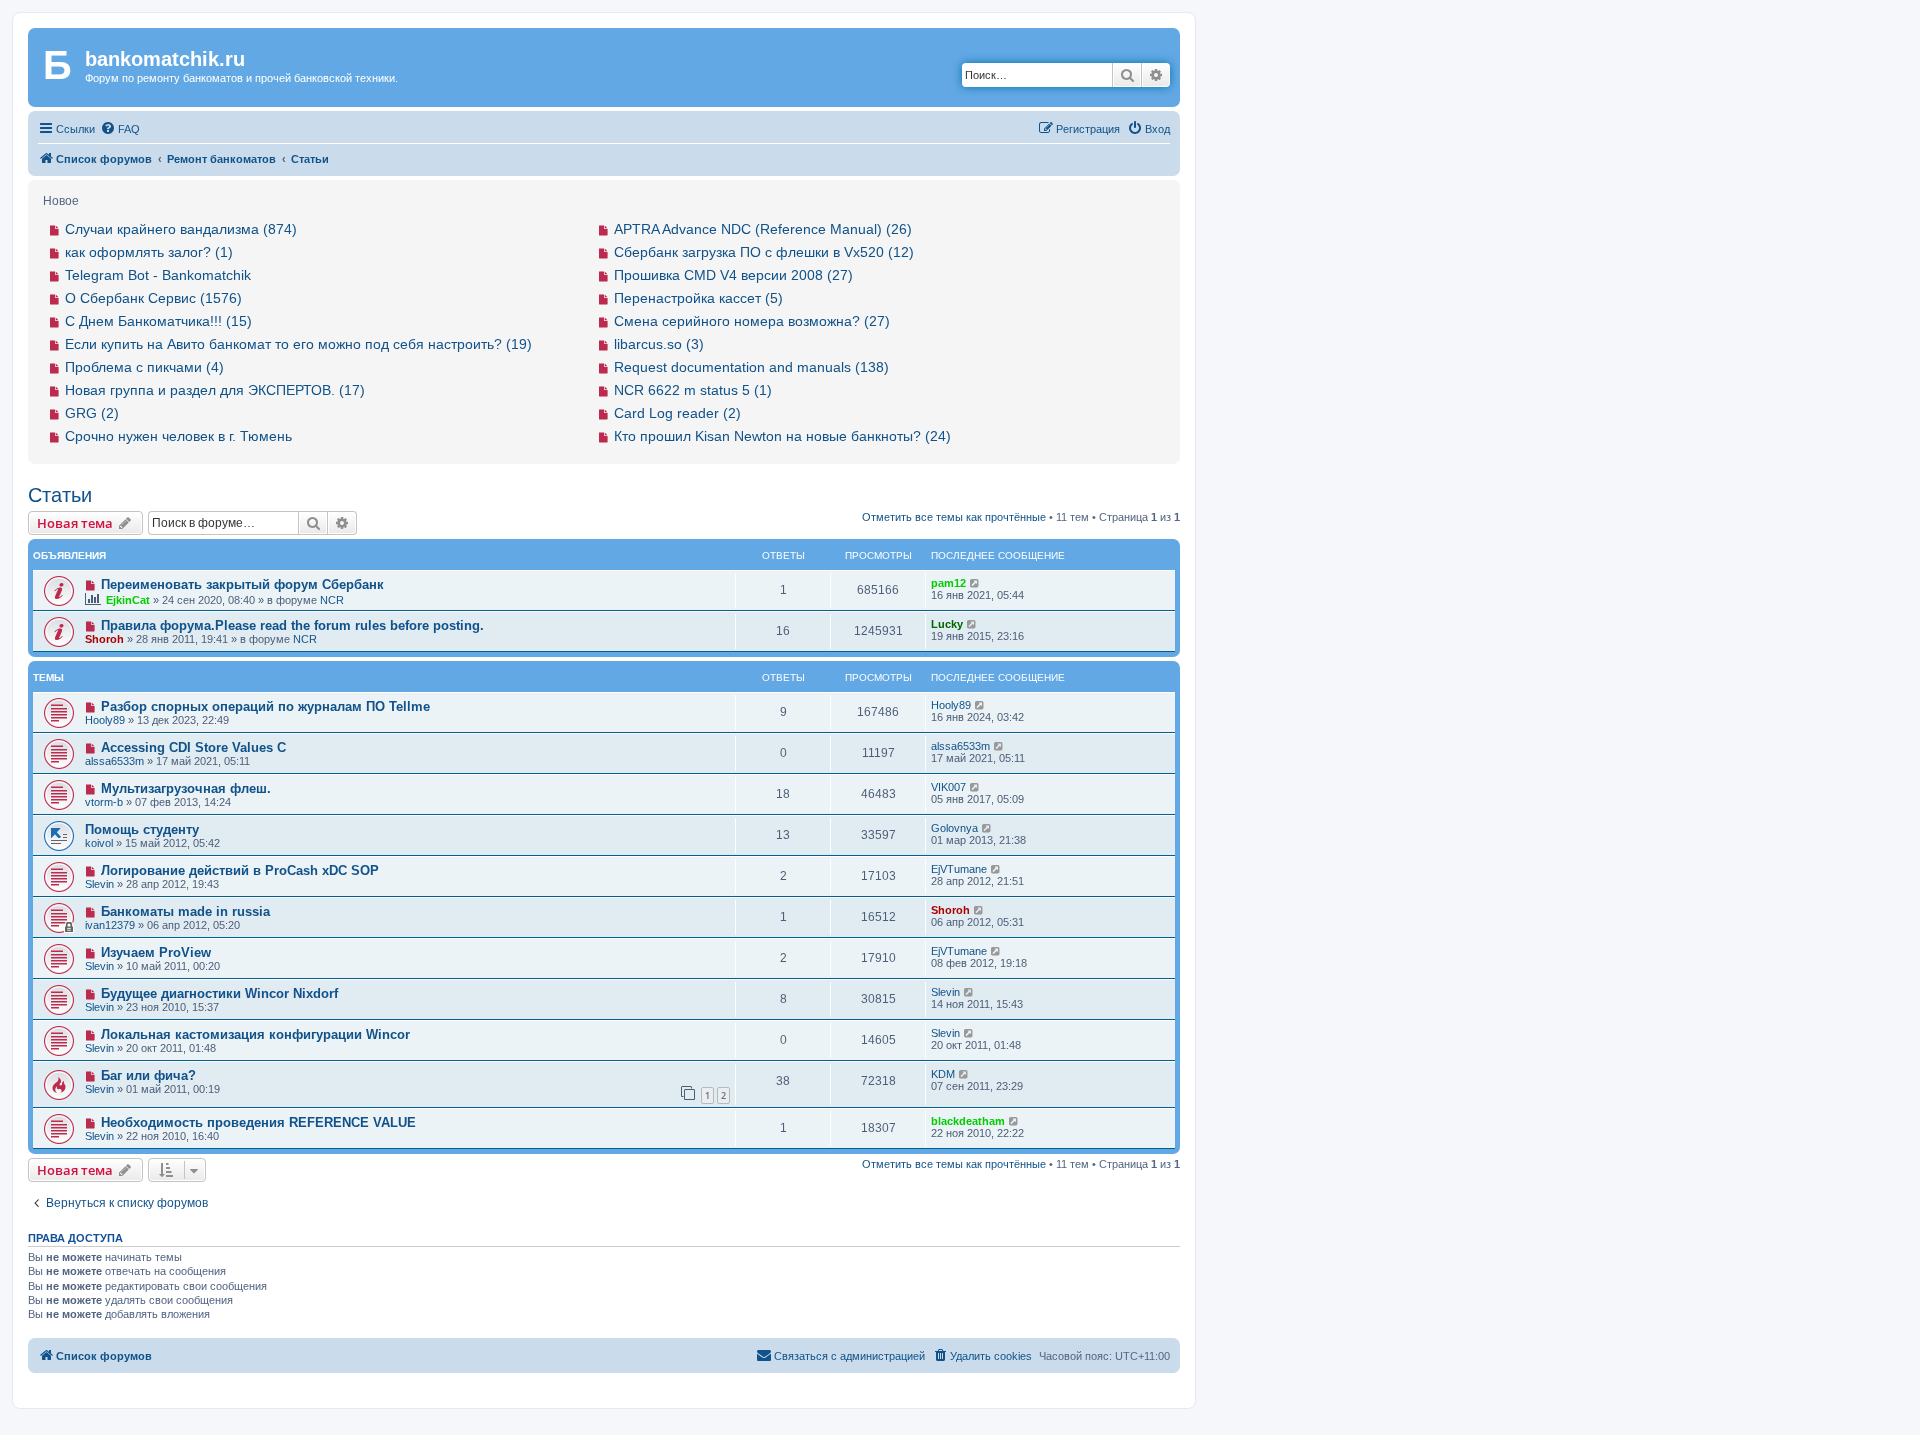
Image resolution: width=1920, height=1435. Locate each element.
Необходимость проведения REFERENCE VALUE (258, 1122)
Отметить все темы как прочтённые (954, 517)
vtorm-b (104, 802)
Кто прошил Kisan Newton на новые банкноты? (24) (782, 436)
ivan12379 (110, 925)
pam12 (948, 583)
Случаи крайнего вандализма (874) (181, 229)
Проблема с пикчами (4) (144, 367)
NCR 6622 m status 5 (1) (693, 390)
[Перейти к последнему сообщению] (975, 583)
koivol (99, 843)
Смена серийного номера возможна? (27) (752, 321)
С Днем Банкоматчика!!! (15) (158, 321)
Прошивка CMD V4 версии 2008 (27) (733, 275)
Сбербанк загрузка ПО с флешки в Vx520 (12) (764, 252)
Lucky (947, 624)
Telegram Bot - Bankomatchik (158, 275)
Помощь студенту (142, 829)
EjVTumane (959, 869)
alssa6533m (114, 761)
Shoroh (104, 639)
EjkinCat (128, 600)
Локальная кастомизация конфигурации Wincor (255, 1034)
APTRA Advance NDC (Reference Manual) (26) (763, 229)
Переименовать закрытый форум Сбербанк (242, 584)
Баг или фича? (148, 1075)
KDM (943, 1074)
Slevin (99, 884)
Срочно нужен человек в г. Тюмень (178, 436)
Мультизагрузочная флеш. (186, 788)
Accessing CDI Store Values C (193, 747)
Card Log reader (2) (677, 413)
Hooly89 (105, 720)
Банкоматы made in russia (185, 911)
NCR (332, 600)
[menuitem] (120, 129)
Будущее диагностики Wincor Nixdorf (219, 993)
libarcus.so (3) (659, 344)
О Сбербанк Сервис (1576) (153, 298)
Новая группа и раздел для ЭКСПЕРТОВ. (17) (215, 390)
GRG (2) (92, 413)
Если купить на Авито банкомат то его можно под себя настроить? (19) (298, 344)
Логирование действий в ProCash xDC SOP (240, 870)
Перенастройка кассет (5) (698, 298)
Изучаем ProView (156, 952)
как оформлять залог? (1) (149, 252)
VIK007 (948, 787)
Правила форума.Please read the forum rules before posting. (292, 625)
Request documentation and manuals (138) (751, 367)
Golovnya (954, 828)
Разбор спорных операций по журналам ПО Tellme (265, 706)
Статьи (60, 495)
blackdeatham (968, 1121)
